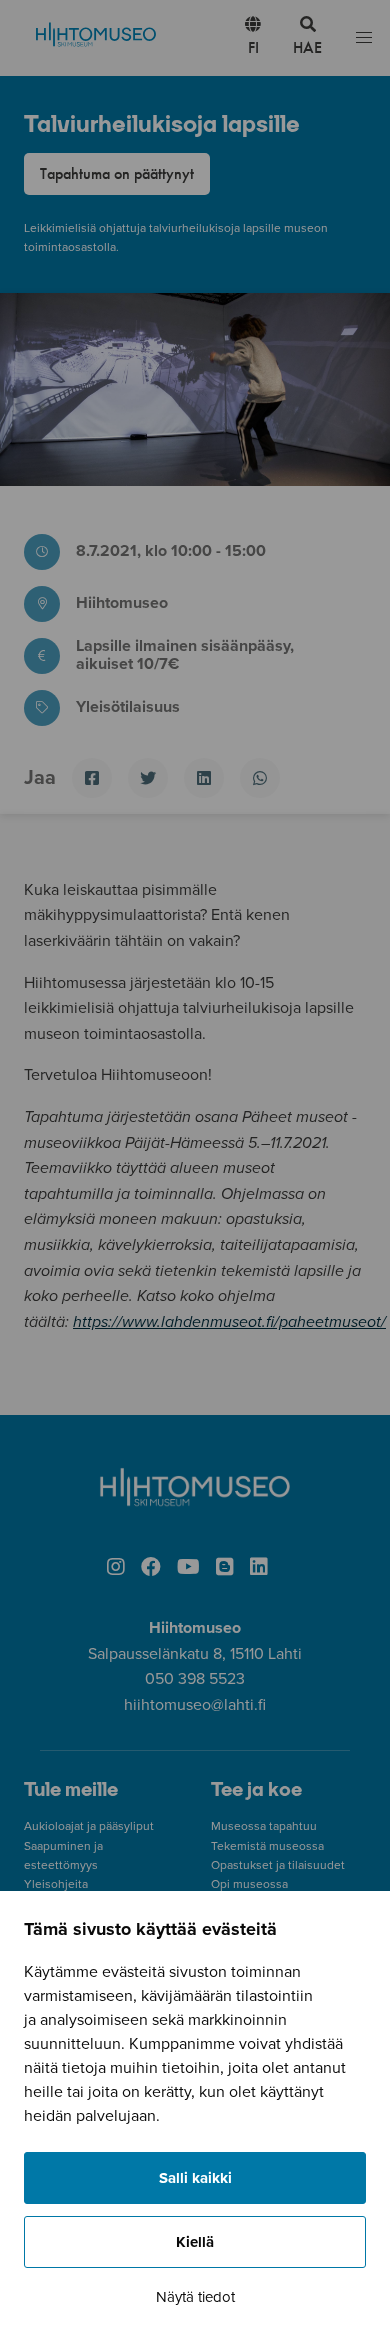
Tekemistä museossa (267, 1846)
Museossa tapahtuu (264, 1826)
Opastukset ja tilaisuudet (278, 1865)
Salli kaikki (195, 2178)
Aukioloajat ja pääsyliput (89, 1826)
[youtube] (188, 1568)
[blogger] (225, 1568)
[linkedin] (259, 1568)
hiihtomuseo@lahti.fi (195, 1705)
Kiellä (195, 2242)
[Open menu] (364, 38)
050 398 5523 (195, 1679)
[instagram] (116, 1568)
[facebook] (151, 1568)
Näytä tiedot (195, 2297)
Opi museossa (249, 1884)
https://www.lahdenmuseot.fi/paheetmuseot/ (229, 1322)
